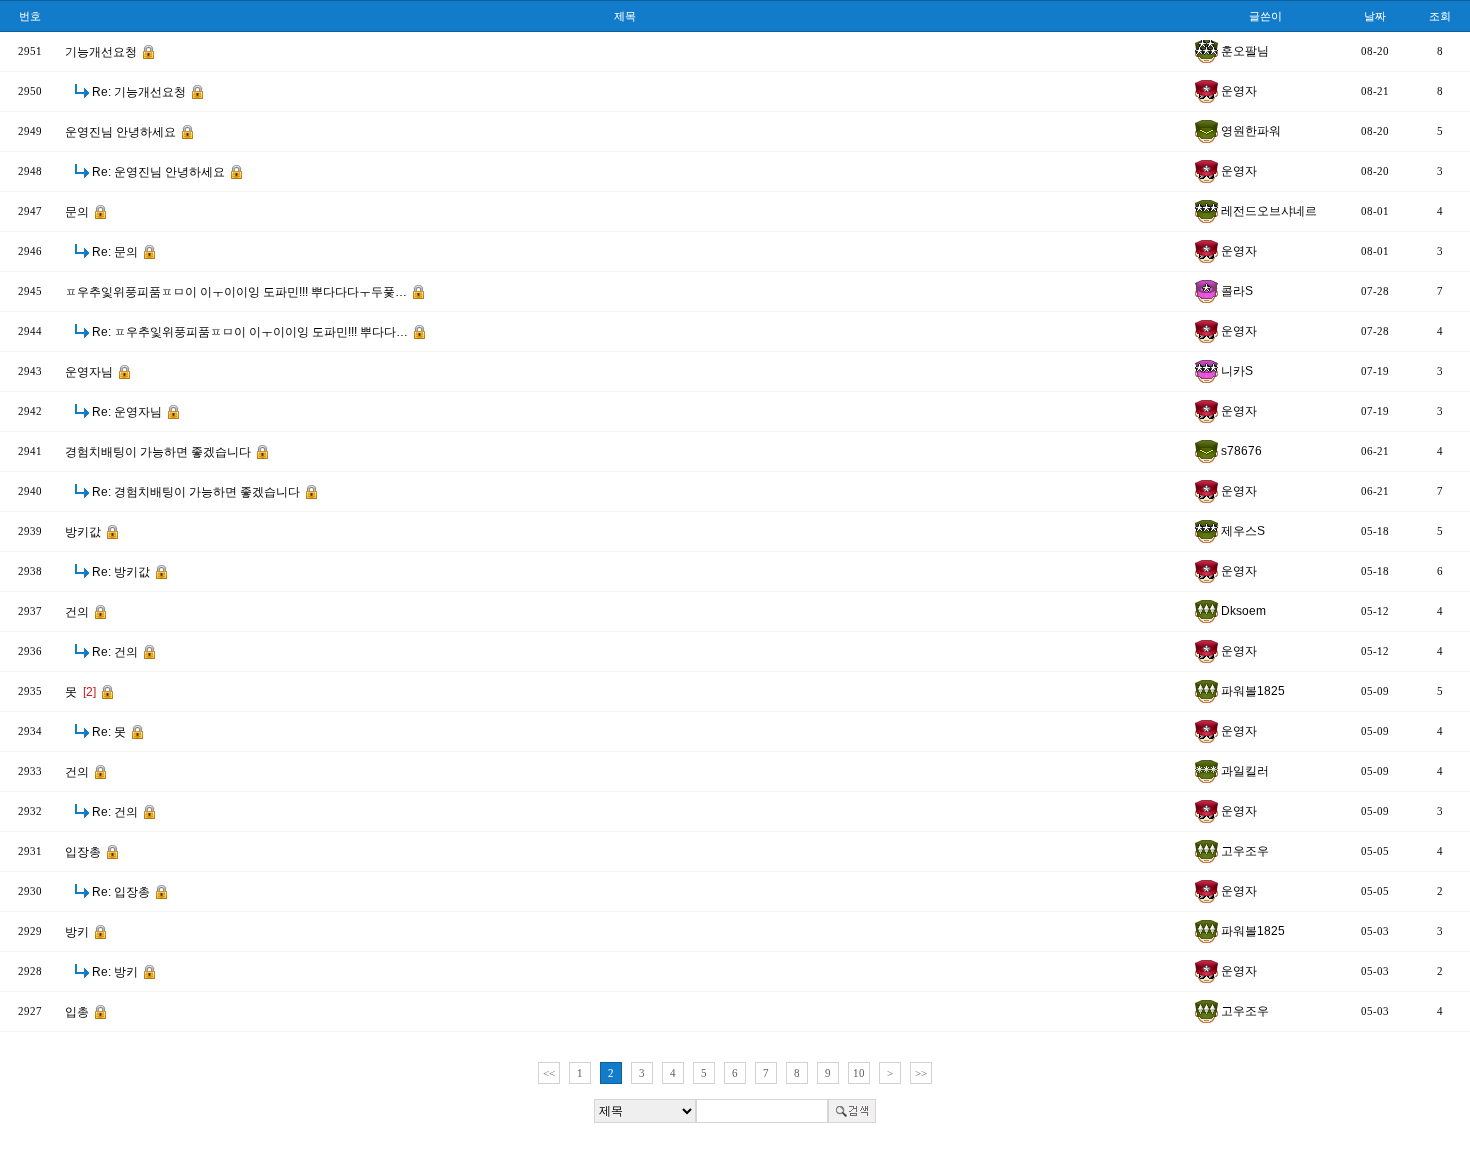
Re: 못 (110, 732)
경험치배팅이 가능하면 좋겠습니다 (159, 452)
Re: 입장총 (122, 892)
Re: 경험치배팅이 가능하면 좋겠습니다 (197, 492)
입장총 (84, 852)
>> (921, 1073)
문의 (78, 212)
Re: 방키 (116, 972)
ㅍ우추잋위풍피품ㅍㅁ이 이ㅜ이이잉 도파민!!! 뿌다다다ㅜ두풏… (237, 292)
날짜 (1375, 16)
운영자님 (90, 372)
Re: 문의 (116, 252)
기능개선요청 (102, 52)
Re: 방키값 (122, 572)
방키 (78, 932)
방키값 (84, 532)
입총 (78, 1012)
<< (549, 1073)
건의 (78, 612)
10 (859, 1073)
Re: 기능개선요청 (140, 92)
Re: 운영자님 (128, 412)
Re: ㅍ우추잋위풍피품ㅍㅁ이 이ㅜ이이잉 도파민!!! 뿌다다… (251, 332)
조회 (1440, 16)
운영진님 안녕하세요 (122, 132)
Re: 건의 (116, 652)
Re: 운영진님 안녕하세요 (160, 172)
